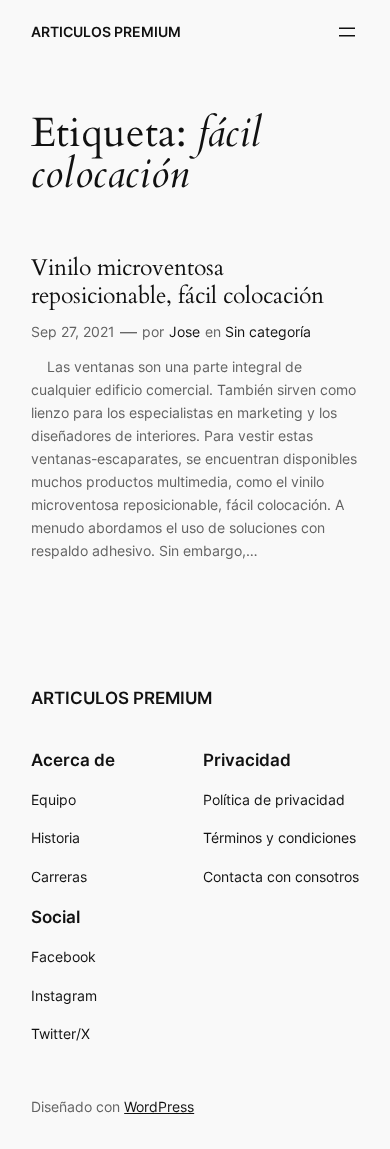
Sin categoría (268, 331)
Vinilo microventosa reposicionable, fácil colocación (177, 281)
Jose (184, 331)
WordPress (159, 1106)
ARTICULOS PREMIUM (106, 31)
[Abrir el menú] (347, 32)
